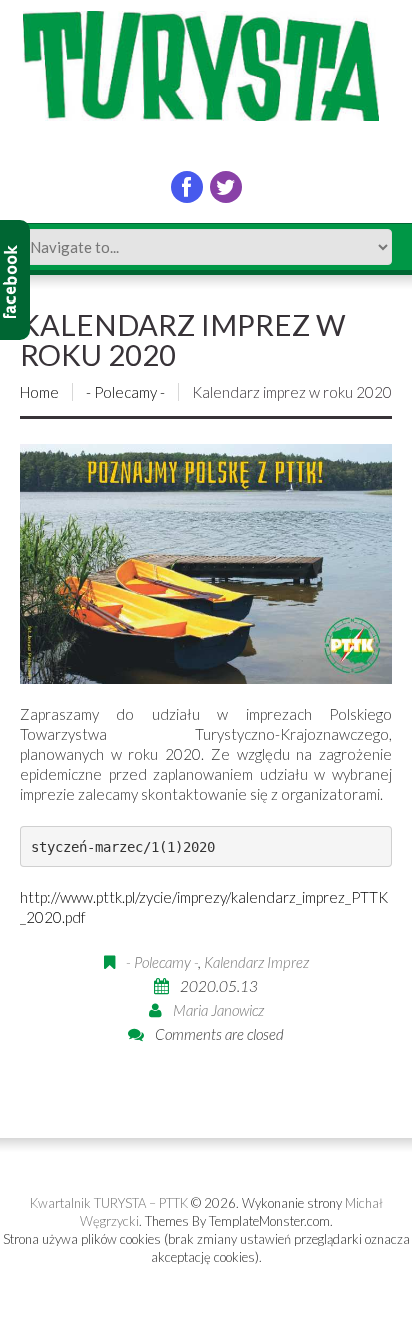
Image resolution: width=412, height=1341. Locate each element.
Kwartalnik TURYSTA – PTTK (109, 1203)
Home (39, 392)
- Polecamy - (125, 392)
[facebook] (187, 187)
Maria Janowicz (218, 1010)
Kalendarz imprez (256, 962)
